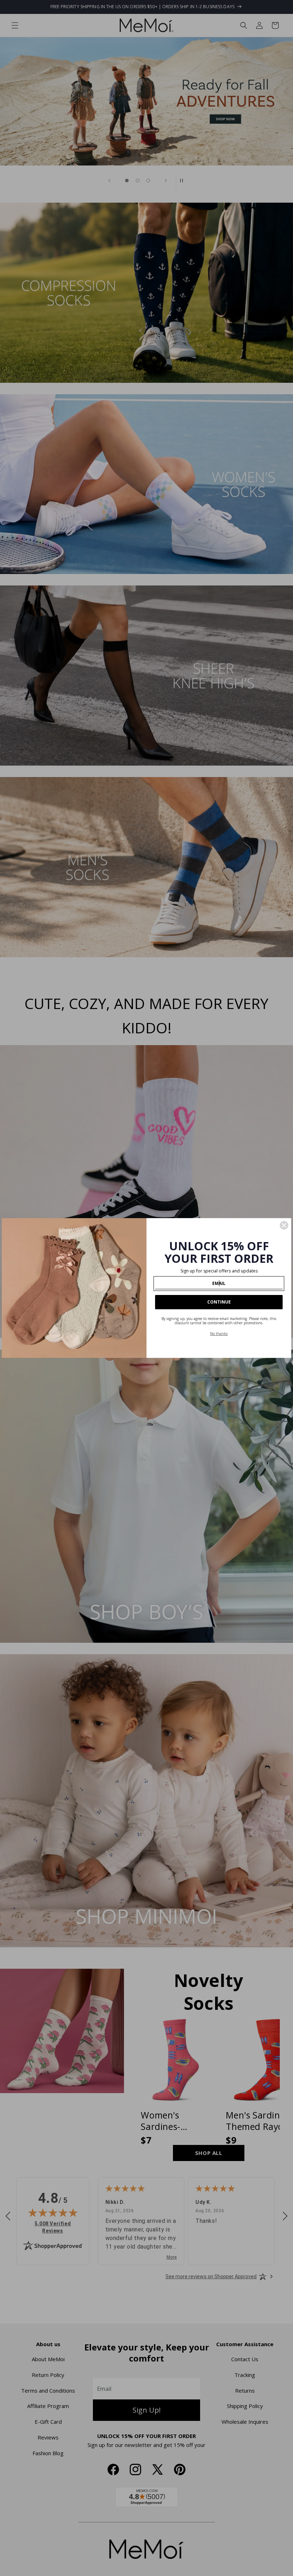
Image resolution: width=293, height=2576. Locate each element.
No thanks (219, 1334)
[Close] (284, 1225)
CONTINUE (219, 1302)
